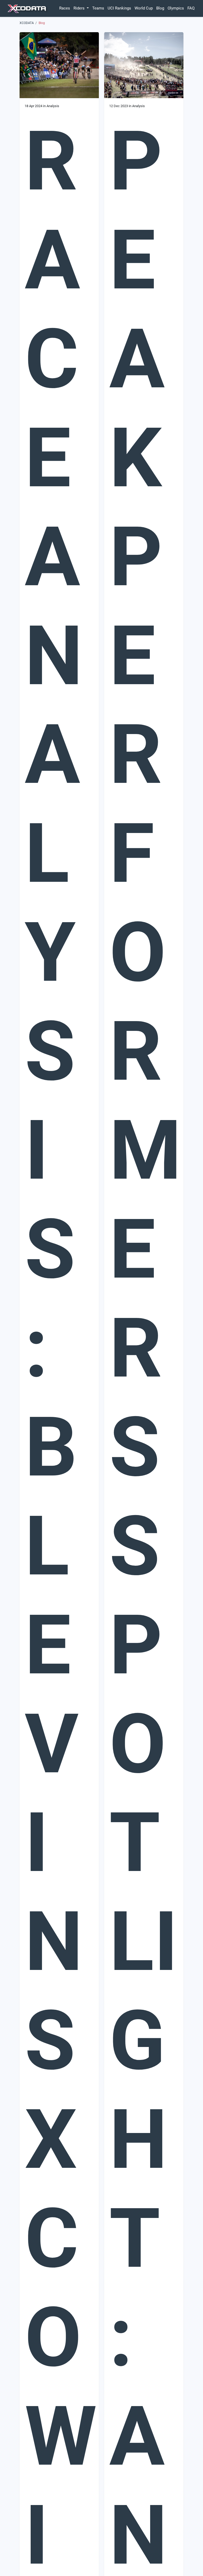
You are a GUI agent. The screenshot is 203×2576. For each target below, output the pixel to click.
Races (65, 8)
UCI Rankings (119, 8)
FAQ (191, 8)
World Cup (144, 8)
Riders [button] (80, 8)
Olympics (176, 8)
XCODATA (27, 23)
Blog (160, 8)
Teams (98, 8)
